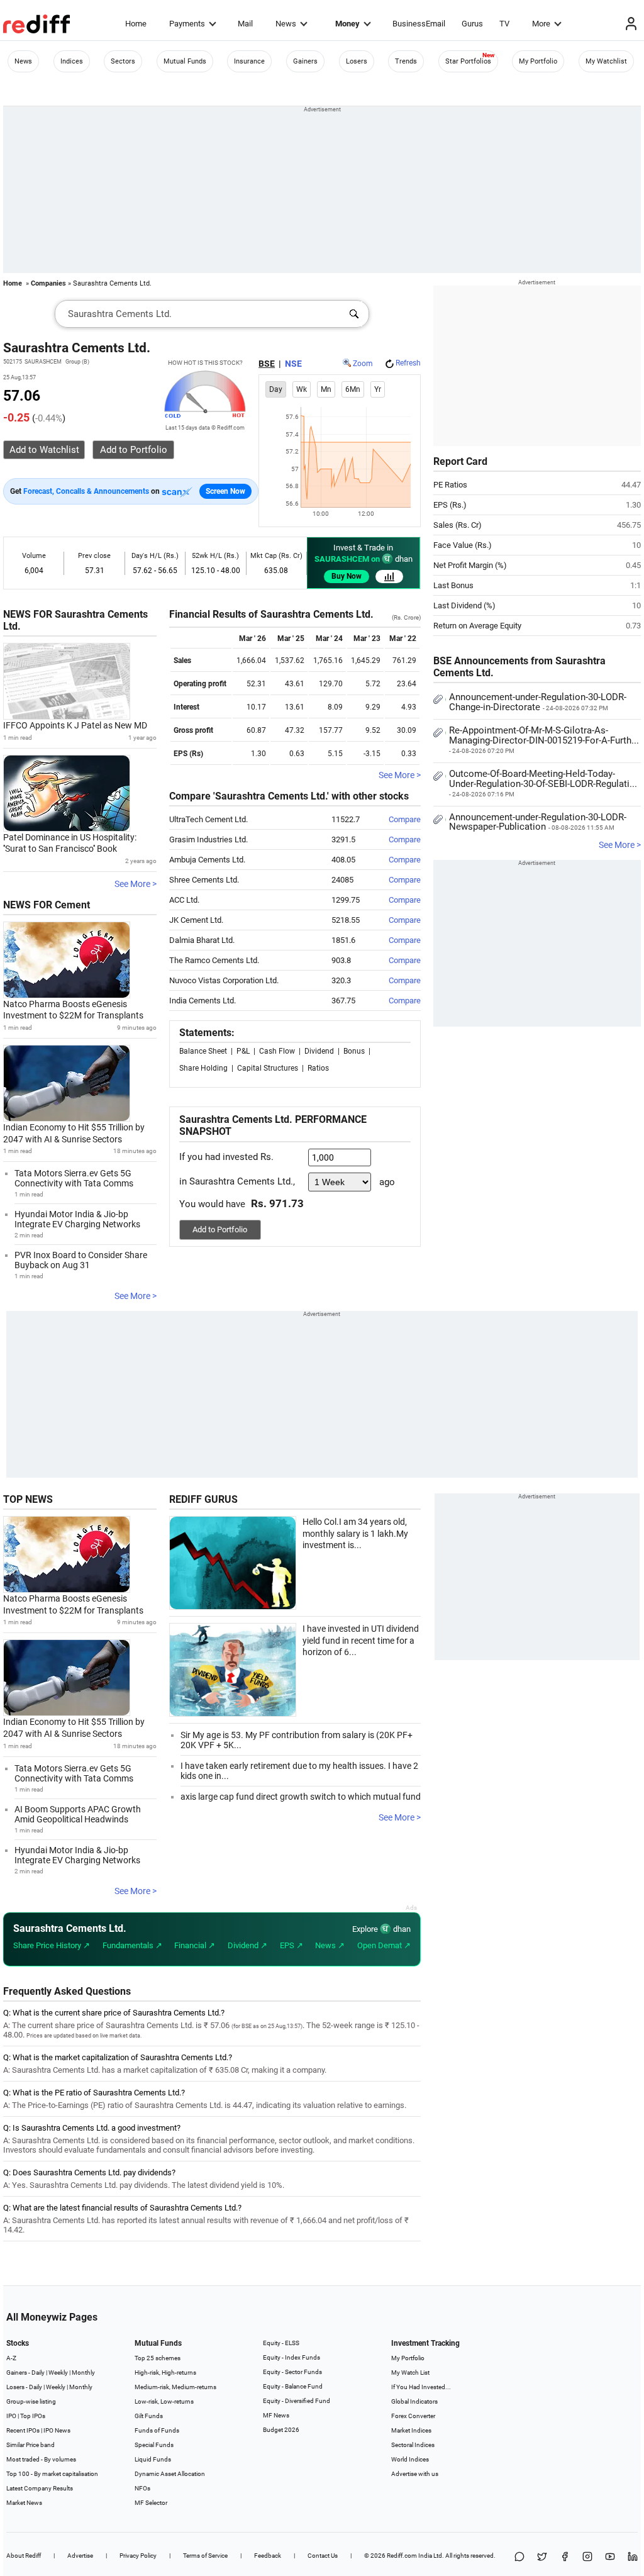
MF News (276, 2415)
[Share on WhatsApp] (519, 2557)
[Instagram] (587, 2557)
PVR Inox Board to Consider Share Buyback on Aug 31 (81, 1260)
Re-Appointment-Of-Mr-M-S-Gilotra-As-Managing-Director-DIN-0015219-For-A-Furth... (544, 740)
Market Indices (411, 2430)
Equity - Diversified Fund (297, 2401)
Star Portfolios (468, 61)
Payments (187, 24)
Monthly (83, 2372)
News (286, 24)
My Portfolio (538, 61)
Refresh (408, 363)
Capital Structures (268, 1068)
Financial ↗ (195, 1945)
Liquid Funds (153, 2459)
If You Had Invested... (421, 2387)
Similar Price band (31, 2445)
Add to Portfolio (220, 1229)
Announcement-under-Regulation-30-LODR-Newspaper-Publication (538, 822)
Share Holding (203, 1068)
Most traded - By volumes (41, 2459)
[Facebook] (565, 2557)
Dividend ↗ (247, 1945)
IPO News (57, 2430)
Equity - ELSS (281, 2343)
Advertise (80, 2556)
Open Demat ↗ (384, 1945)
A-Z (11, 2358)
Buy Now (347, 576)
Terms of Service (205, 2556)
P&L (243, 1051)
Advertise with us (415, 2474)
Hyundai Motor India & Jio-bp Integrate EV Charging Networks (77, 1219)
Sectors (123, 61)
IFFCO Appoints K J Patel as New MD (75, 725)
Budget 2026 (281, 2430)
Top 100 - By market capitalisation (52, 2474)
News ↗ (330, 1945)
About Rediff (24, 2556)
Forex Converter (413, 2416)
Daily (38, 2372)
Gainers (305, 61)
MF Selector (151, 2503)
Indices (72, 61)
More (541, 24)
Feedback (268, 2556)
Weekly (58, 2372)
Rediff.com (402, 2556)
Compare (405, 819)
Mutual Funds (185, 61)
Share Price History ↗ (52, 1945)
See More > (136, 884)
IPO (11, 2416)
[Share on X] (542, 2557)
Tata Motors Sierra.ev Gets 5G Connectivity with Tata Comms (74, 1178)
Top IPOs (33, 2416)
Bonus (354, 1051)
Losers (357, 61)
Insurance (249, 61)
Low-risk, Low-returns (164, 2401)
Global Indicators (414, 2401)
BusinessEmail (419, 24)
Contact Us (323, 2556)
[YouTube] (610, 2557)
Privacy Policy (138, 2556)
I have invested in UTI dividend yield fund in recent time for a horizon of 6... (361, 1640)
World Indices (410, 2459)
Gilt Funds (149, 2416)
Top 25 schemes (158, 2358)
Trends (406, 61)
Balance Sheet (203, 1051)
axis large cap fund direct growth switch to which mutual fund (301, 1797)
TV (504, 24)
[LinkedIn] (633, 2557)
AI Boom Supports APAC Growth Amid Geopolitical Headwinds (78, 1814)
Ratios (318, 1068)
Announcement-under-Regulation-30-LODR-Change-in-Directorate (538, 702)
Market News (24, 2503)
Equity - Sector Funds (292, 2372)
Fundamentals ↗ (132, 1945)
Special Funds (154, 2445)
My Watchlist (606, 61)
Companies (48, 283)
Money (347, 24)
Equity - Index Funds (291, 2357)
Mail (245, 24)
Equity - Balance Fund (293, 2386)
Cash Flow (277, 1051)
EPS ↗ (291, 1945)
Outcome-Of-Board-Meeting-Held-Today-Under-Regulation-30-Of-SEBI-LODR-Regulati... (543, 783)
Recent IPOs (23, 2430)
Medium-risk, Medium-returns (175, 2387)
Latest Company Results (40, 2488)
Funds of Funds (157, 2430)
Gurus (472, 24)
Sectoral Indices (413, 2445)
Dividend (319, 1051)
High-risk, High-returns (165, 2372)
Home (136, 24)
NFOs (142, 2488)
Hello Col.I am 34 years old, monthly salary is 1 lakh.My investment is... (355, 1533)
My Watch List (410, 2372)
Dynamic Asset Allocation (170, 2474)
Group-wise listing (31, 2401)
